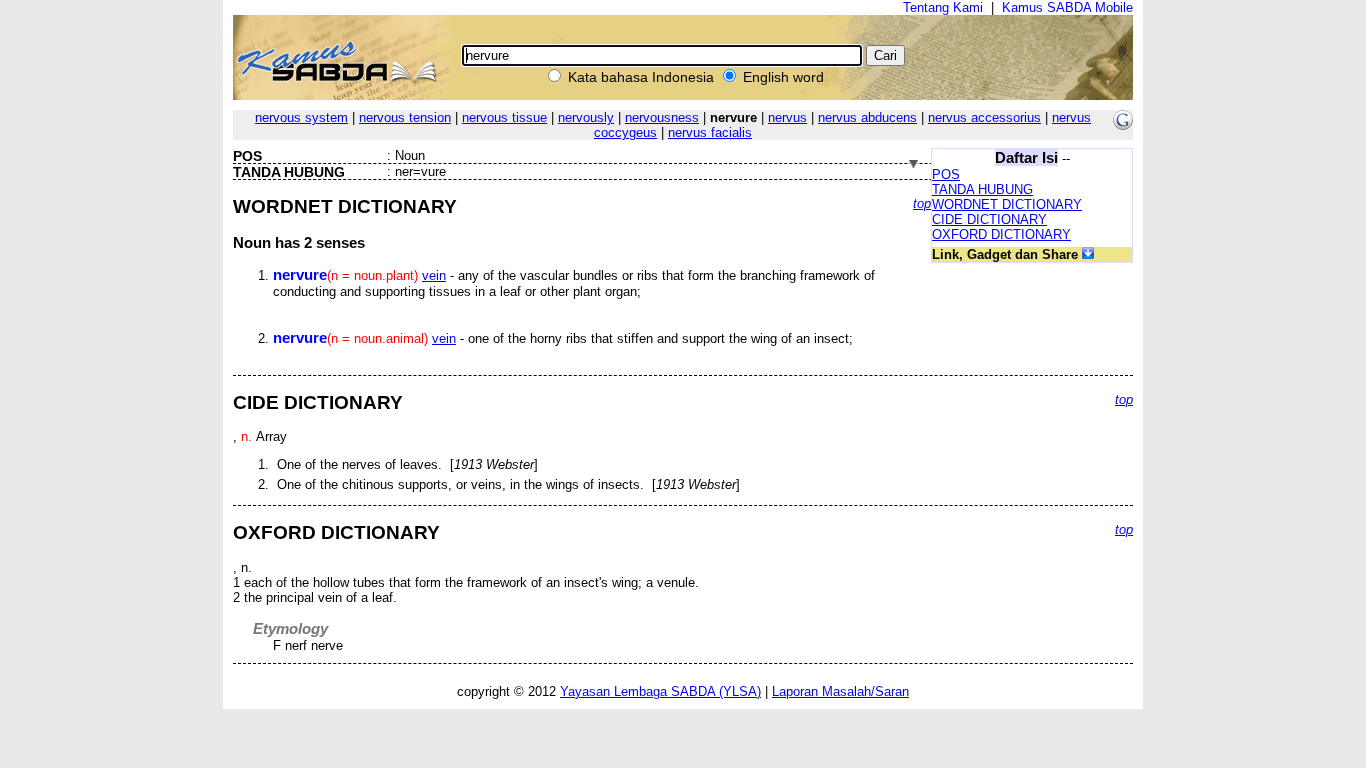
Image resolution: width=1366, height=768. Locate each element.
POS (946, 174)
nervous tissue (504, 117)
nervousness (662, 117)
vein (434, 275)
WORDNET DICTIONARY (1007, 204)
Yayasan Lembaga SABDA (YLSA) (660, 691)
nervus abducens (867, 117)
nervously (586, 117)
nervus (787, 117)
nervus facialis (710, 132)
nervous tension (405, 117)
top (922, 203)
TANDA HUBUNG (982, 189)
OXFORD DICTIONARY (1001, 234)
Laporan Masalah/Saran (840, 691)
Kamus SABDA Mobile (1067, 7)
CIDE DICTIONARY (989, 219)
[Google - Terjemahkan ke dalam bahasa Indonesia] (1123, 125)
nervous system (301, 117)
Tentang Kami (943, 7)
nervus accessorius (984, 117)
